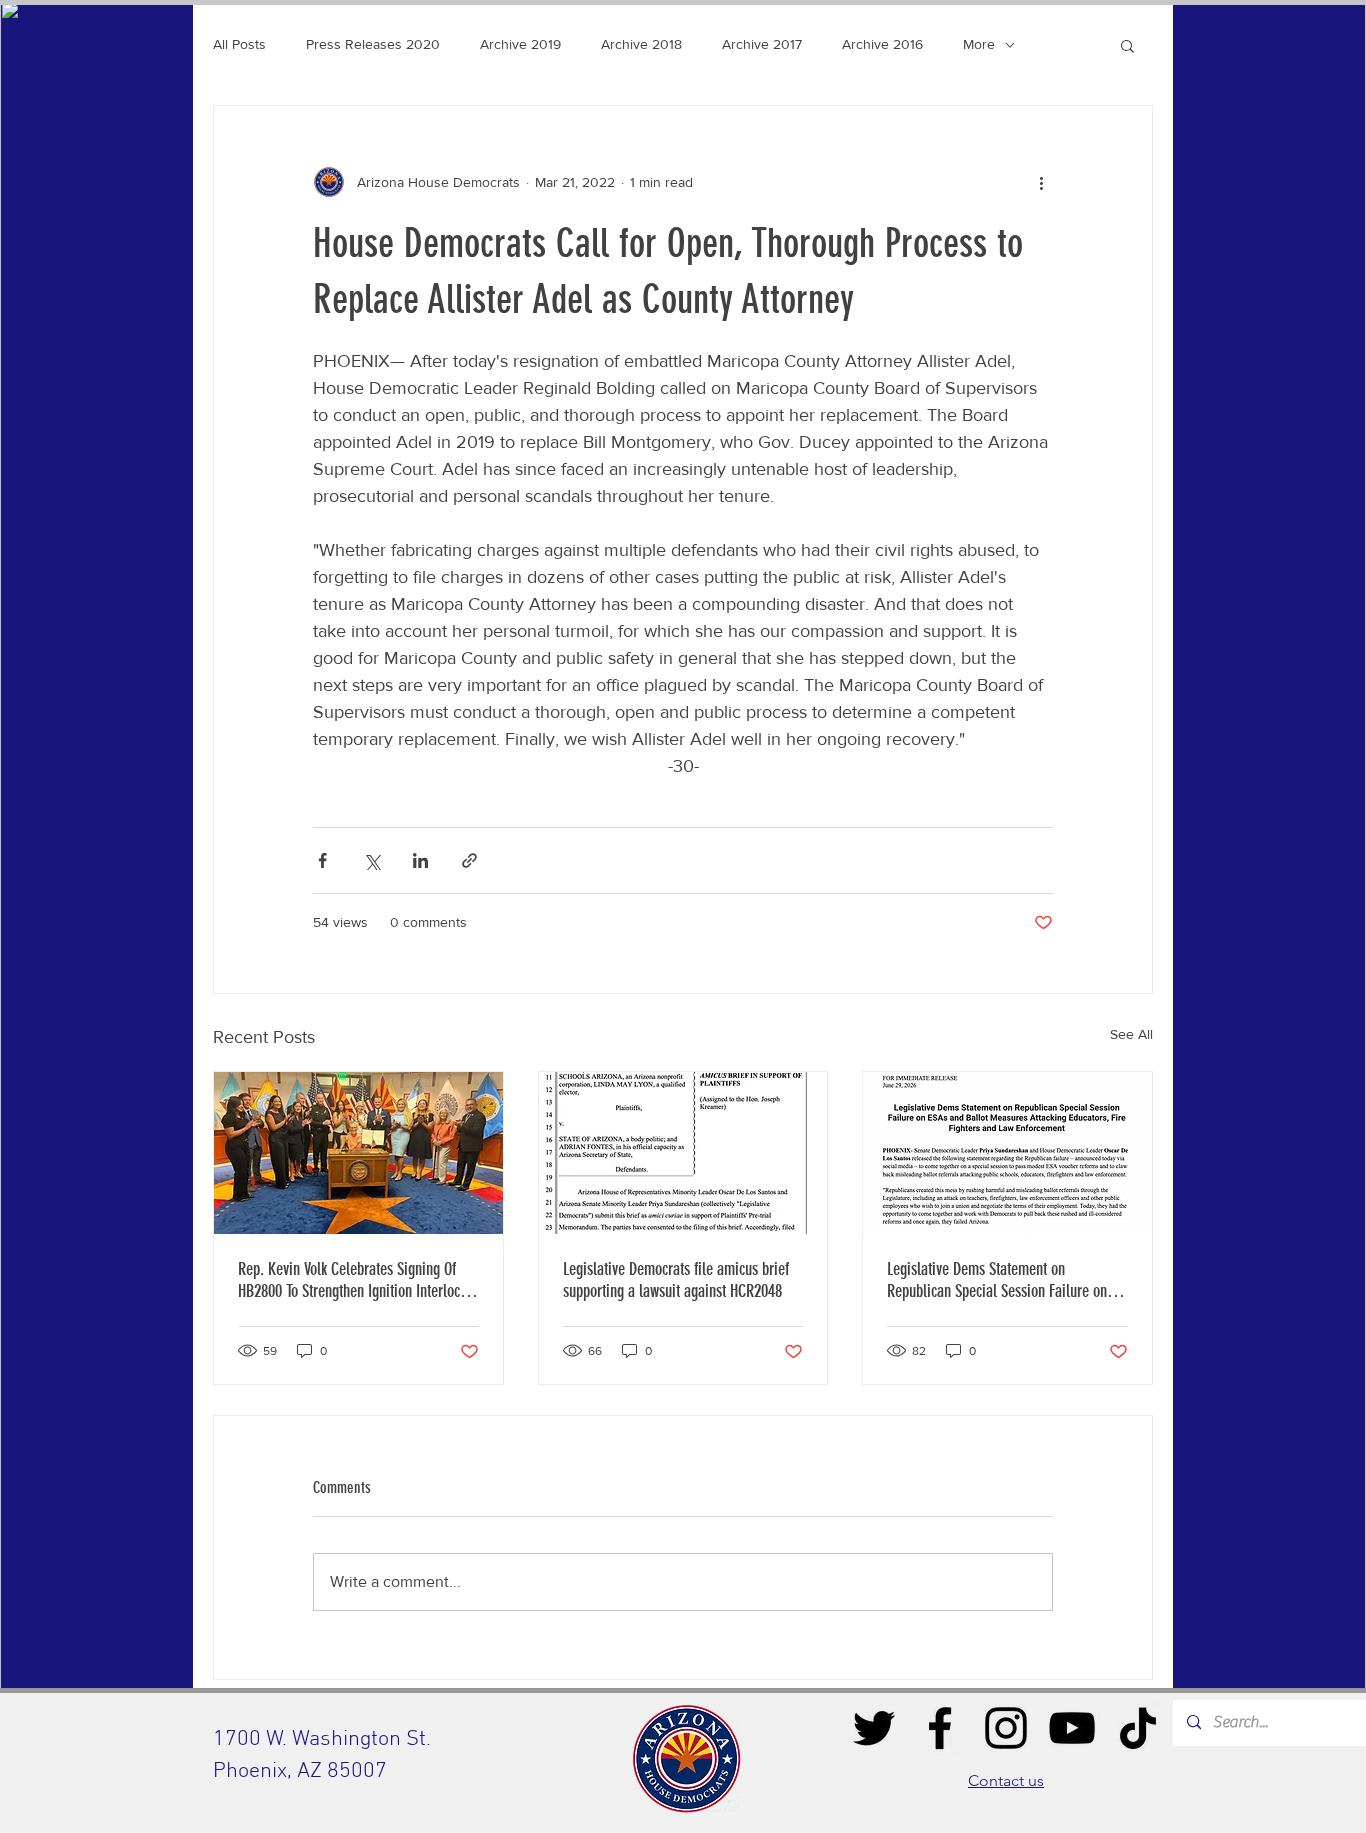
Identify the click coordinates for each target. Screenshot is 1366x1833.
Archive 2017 (762, 44)
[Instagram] (1006, 1728)
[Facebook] (940, 1728)
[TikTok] (1138, 1728)
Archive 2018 (641, 44)
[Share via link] (469, 860)
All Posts (239, 44)
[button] (1127, 45)
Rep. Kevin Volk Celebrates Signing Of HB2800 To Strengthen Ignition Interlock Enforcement (352, 1280)
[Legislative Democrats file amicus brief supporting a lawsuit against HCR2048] (683, 1153)
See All (1131, 1034)
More (979, 44)
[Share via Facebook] (322, 860)
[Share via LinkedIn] (420, 860)
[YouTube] (1072, 1728)
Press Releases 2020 (373, 44)
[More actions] (1041, 182)
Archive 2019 (520, 44)
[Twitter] (874, 1728)
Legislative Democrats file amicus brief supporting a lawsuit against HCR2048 (676, 1280)
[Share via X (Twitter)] (371, 860)
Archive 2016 (882, 44)
